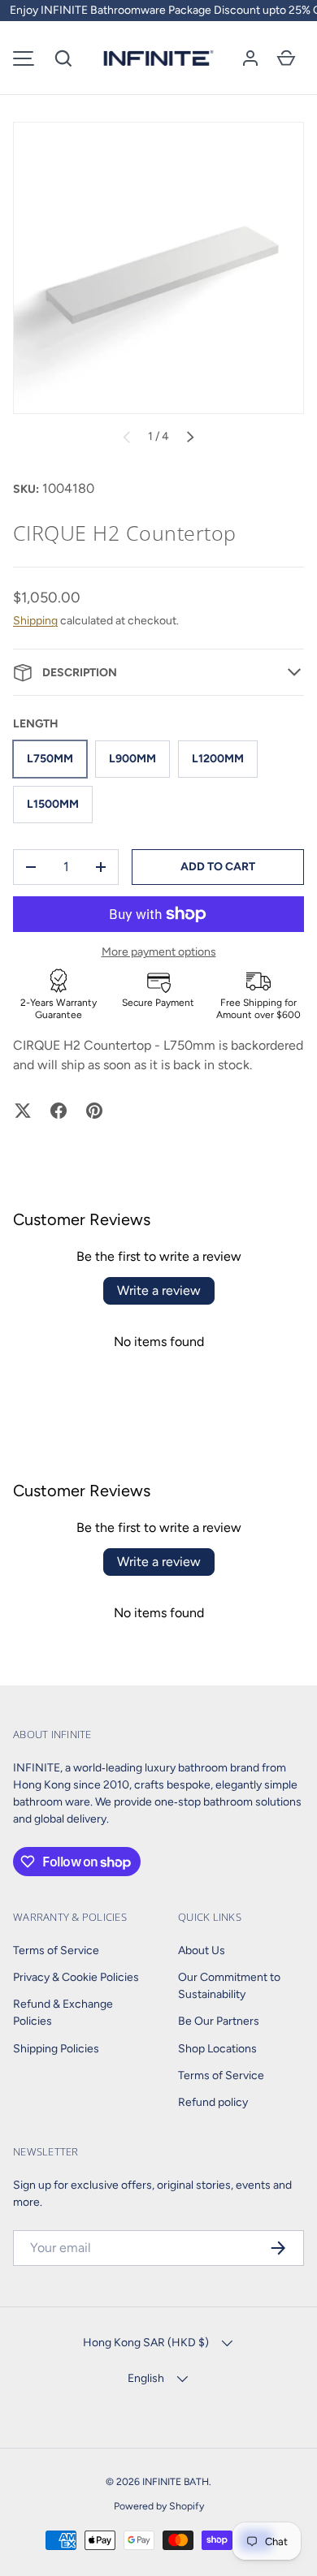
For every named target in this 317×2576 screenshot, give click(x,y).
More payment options (159, 952)
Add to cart (218, 867)
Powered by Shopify (159, 2506)
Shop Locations (217, 2049)
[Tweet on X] (23, 1111)
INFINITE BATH (176, 2481)
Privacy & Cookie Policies (76, 1977)
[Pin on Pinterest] (94, 1111)
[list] (158, 268)
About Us (202, 1950)
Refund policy (213, 2102)
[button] (63, 58)
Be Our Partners (219, 2021)
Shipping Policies (56, 2049)
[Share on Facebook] (59, 1111)
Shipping (35, 621)
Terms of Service (56, 1950)
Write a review (159, 1290)
